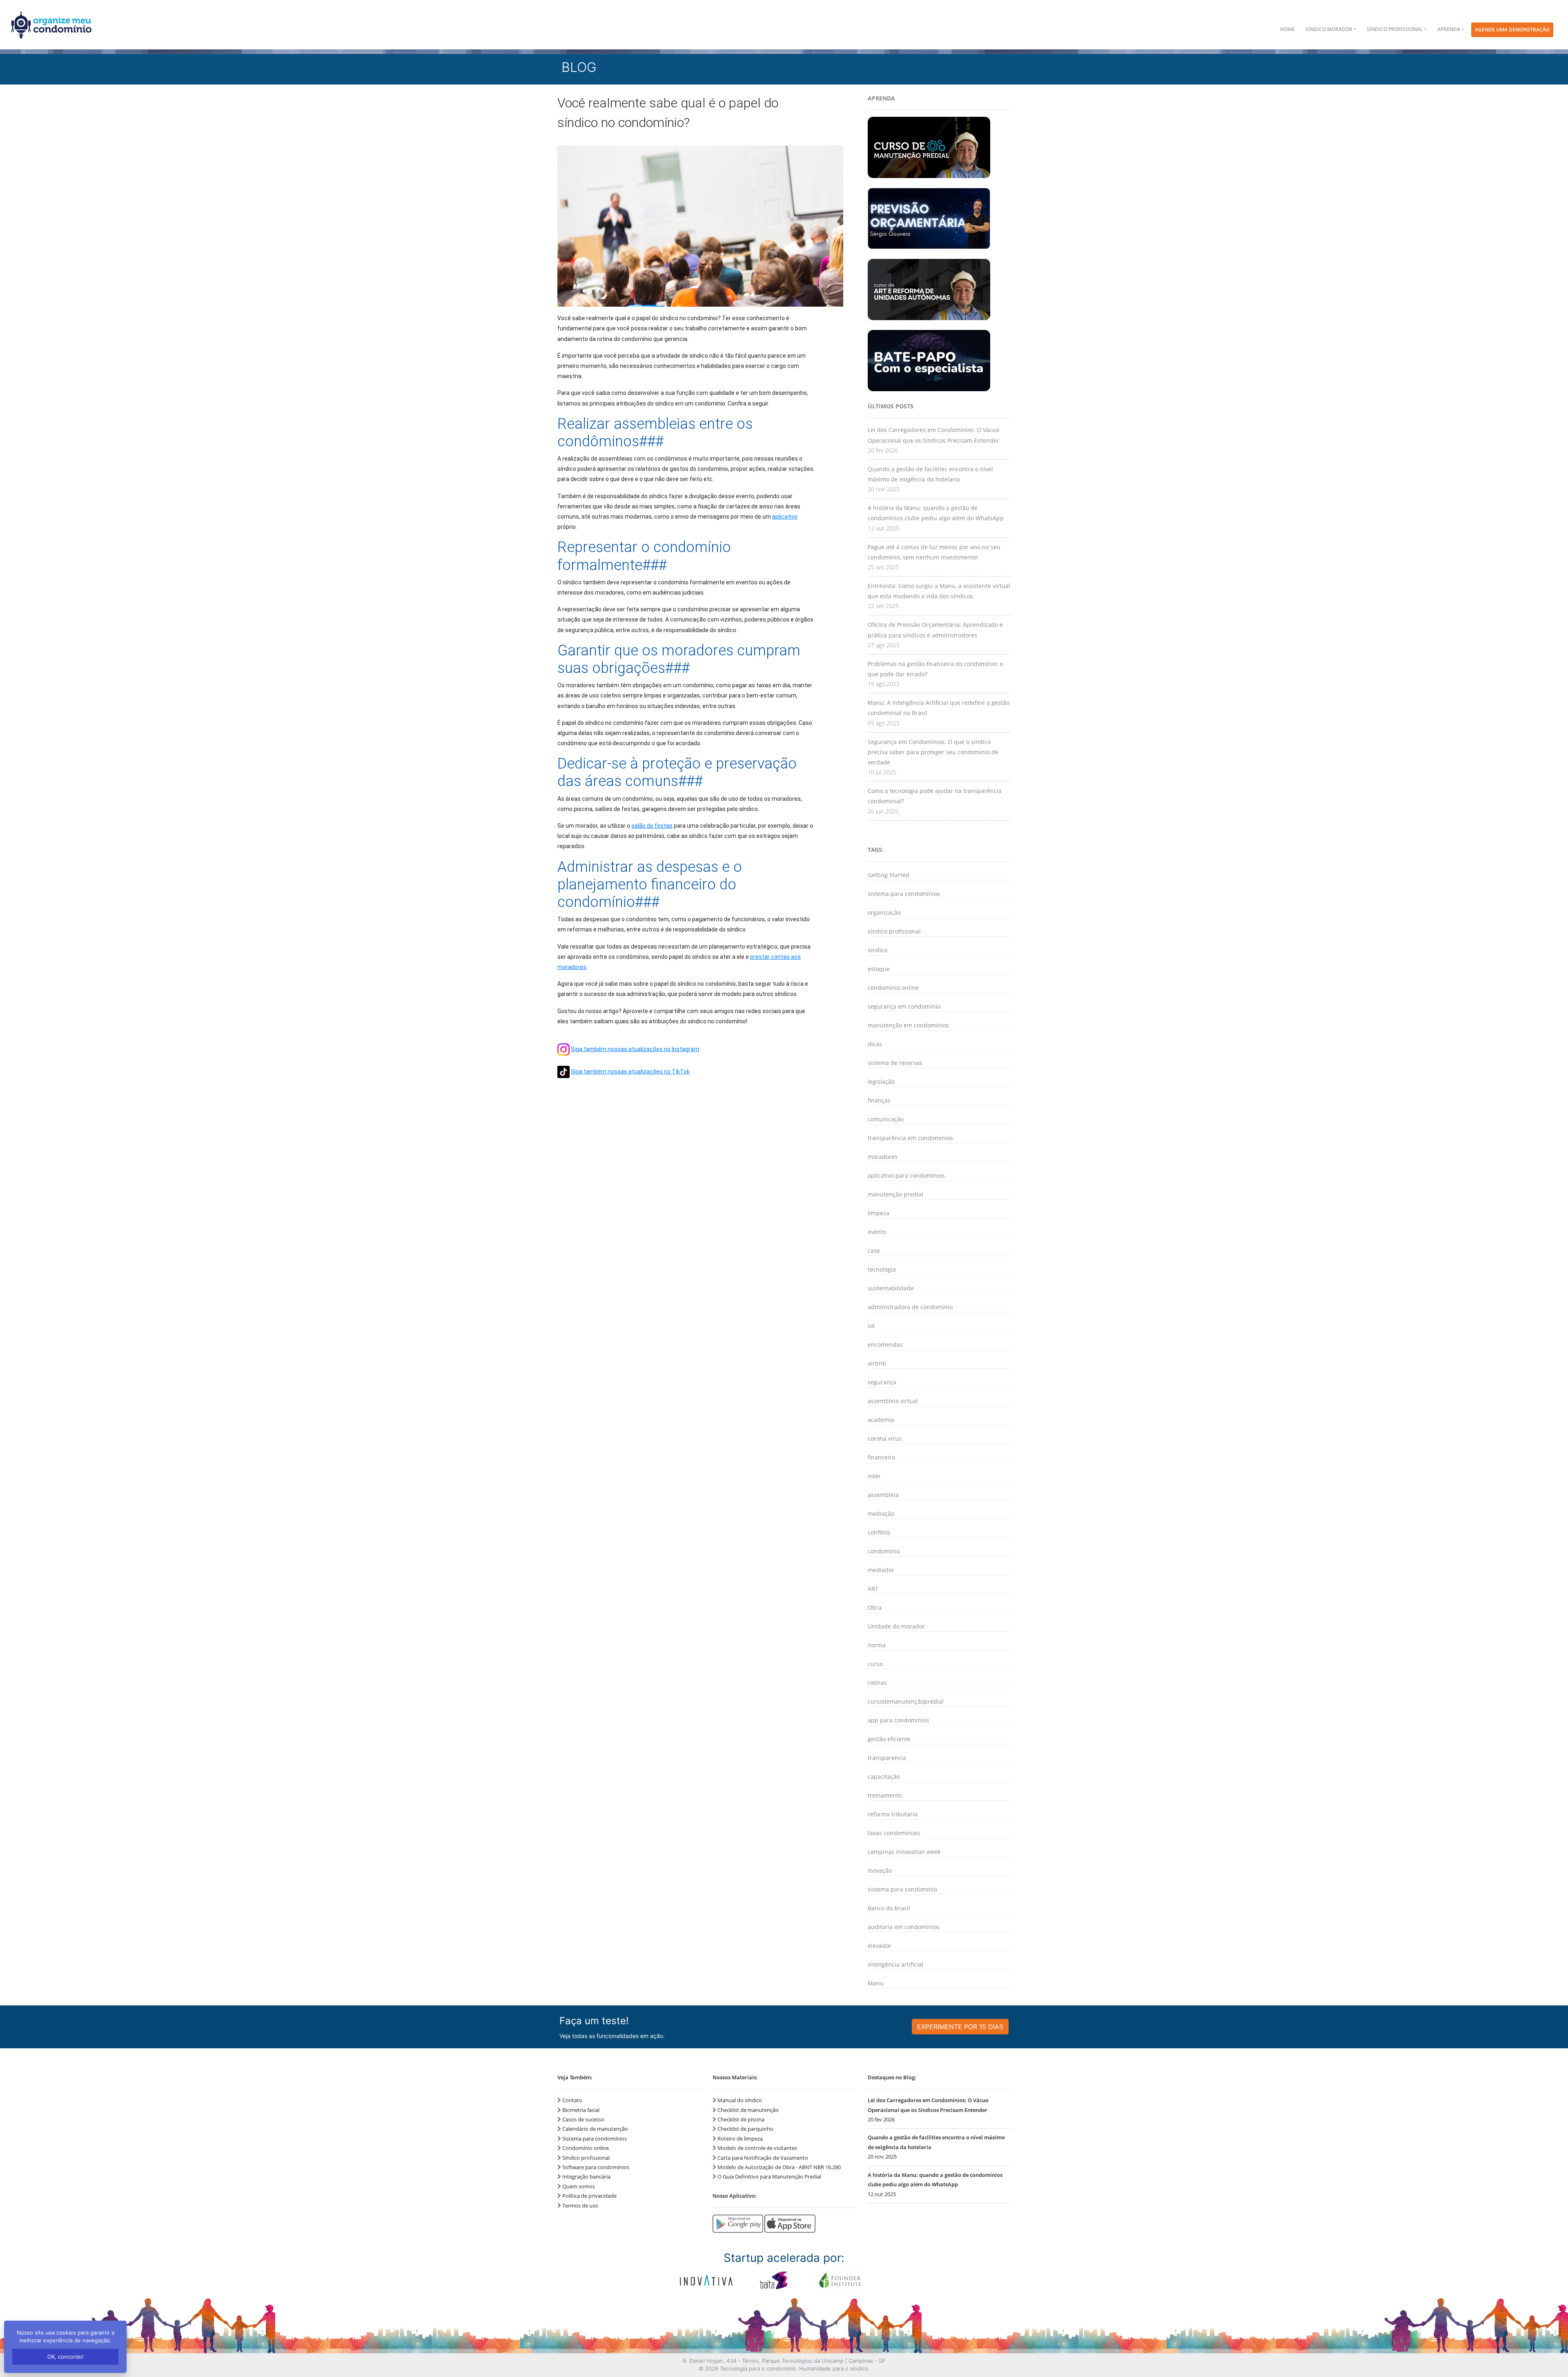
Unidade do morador (896, 1626)
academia (881, 1420)
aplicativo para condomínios (906, 1175)
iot (871, 1326)
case (874, 1251)
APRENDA (1449, 29)
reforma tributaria (893, 1814)
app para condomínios (899, 1720)
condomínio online (893, 988)
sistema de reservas (895, 1063)
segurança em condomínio (904, 1006)
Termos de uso (580, 2205)
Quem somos (579, 2186)
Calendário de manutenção (595, 2129)
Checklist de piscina (741, 2119)
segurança (882, 1382)
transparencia (887, 1758)
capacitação (884, 1777)
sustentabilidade (891, 1288)
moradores (883, 1157)
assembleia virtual (893, 1401)
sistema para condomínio (902, 1889)
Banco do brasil (889, 1908)
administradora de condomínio (910, 1307)
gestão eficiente (889, 1739)
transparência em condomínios (910, 1138)
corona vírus (885, 1438)
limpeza (879, 1213)
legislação (881, 1082)
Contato (572, 2100)
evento (877, 1232)
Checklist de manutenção (748, 2110)
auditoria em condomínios (904, 1927)
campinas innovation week (904, 1852)
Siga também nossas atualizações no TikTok (630, 1072)
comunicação (886, 1119)
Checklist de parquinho (745, 2129)
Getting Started (889, 875)
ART (873, 1589)
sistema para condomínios (904, 894)
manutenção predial (895, 1194)
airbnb (877, 1363)
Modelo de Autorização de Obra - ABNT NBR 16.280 (779, 2167)
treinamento (885, 1795)
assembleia (883, 1495)
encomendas (885, 1344)
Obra (875, 1607)
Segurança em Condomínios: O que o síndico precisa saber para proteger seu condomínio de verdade (933, 752)
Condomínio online (586, 2148)
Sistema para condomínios (595, 2139)
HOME (1287, 29)
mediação (881, 1514)
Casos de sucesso (583, 2119)
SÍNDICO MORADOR (1329, 29)
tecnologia (882, 1269)
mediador (881, 1570)
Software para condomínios (596, 2167)
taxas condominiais (894, 1833)
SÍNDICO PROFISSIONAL (1395, 29)
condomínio (884, 1551)
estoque (879, 969)
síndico (878, 950)
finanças (879, 1100)
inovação (880, 1870)
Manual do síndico (740, 2100)
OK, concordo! (66, 2357)
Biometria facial (581, 2110)
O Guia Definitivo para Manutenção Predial (769, 2177)
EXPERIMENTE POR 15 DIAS (960, 2027)
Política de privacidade (589, 2196)
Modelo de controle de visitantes (757, 2148)
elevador (880, 1946)
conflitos (879, 1532)
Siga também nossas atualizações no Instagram (635, 1049)
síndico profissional (894, 931)
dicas (875, 1044)
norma (877, 1645)
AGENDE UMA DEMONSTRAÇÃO (1512, 30)
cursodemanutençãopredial (906, 1701)
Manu (876, 1983)
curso (875, 1664)
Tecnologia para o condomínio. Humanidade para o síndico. (795, 2368)
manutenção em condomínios (908, 1025)
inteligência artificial (895, 1964)
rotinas (877, 1683)
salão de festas (652, 826)
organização (884, 912)
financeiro (881, 1457)
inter (874, 1476)
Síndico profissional (586, 2158)
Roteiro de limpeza (740, 2139)
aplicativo (785, 517)
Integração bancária (586, 2177)
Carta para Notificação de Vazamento (763, 2158)
